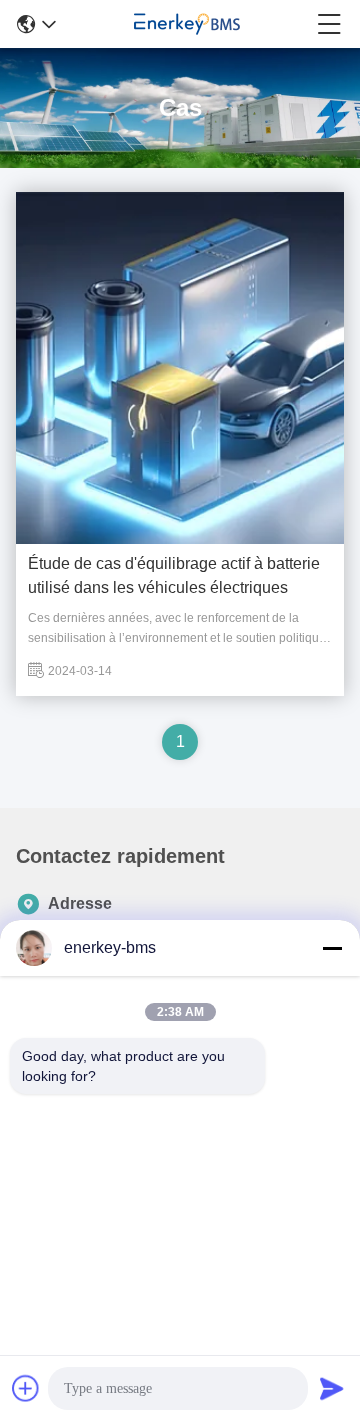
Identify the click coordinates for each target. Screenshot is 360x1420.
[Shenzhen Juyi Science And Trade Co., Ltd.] (187, 24)
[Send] (332, 1388)
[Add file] (26, 1388)
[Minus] (332, 948)
